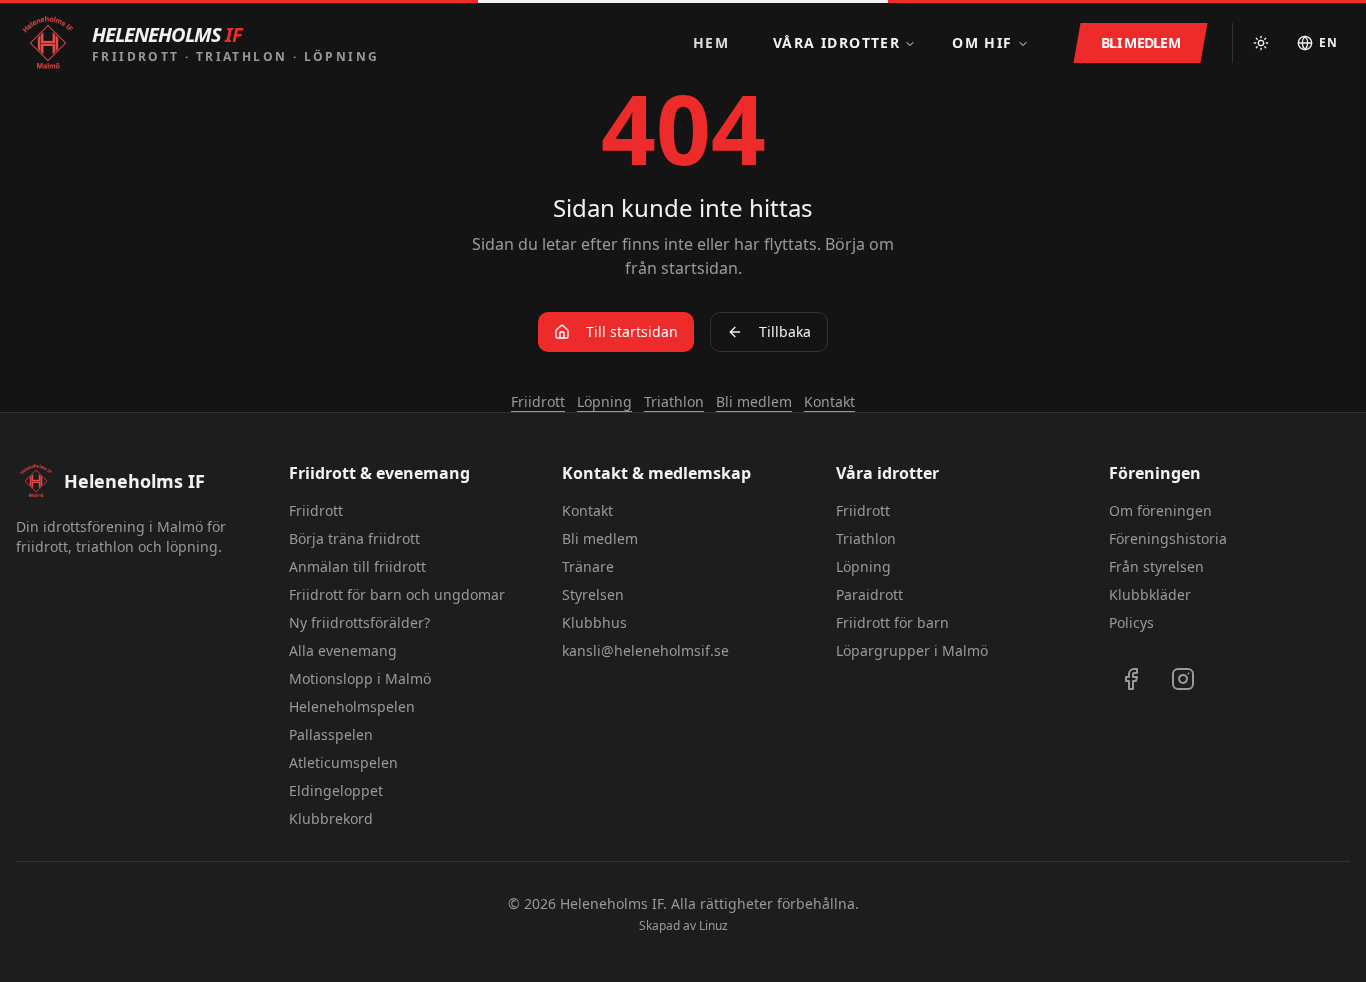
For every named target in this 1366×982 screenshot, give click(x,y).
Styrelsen (593, 594)
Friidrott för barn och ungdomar (397, 594)
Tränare (588, 566)
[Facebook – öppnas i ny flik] (1131, 679)
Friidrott (538, 401)
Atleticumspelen (343, 762)
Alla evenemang (343, 650)
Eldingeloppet (336, 790)
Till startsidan (632, 331)
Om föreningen (1160, 510)
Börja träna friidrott (354, 538)
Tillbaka (785, 331)
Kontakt (829, 401)
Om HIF (982, 42)
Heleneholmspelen (352, 706)
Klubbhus (594, 622)
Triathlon (674, 401)
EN (1328, 42)
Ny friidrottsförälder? (359, 622)
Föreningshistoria (1168, 538)
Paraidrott (869, 594)
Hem (711, 42)
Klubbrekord (331, 818)
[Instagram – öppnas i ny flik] (1183, 679)
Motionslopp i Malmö (360, 678)
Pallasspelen (331, 734)
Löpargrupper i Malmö (912, 650)
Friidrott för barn (892, 622)
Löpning (604, 401)
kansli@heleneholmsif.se (645, 650)
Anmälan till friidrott (357, 566)
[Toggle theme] (1261, 43)
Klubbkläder (1150, 594)
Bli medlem (754, 401)
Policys (1131, 622)
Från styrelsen (1156, 566)
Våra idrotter (836, 42)
